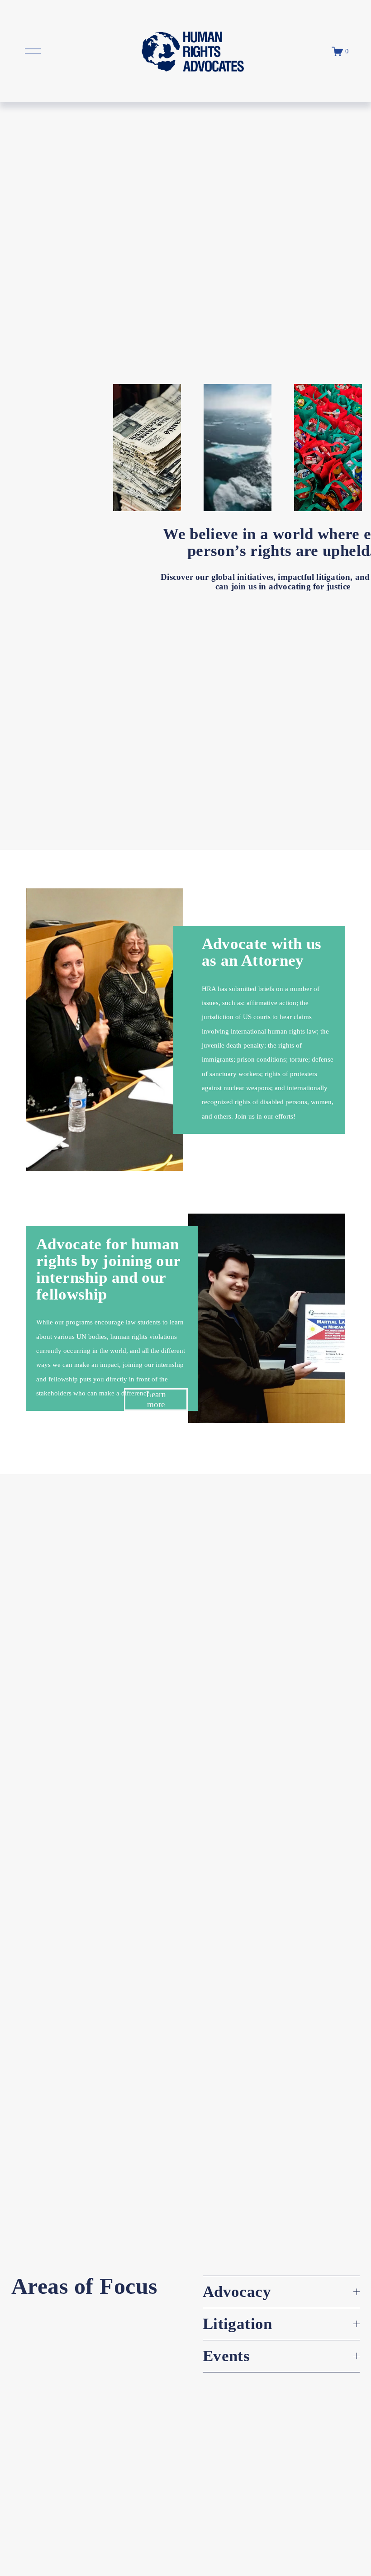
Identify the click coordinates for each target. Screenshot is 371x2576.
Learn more (156, 1399)
